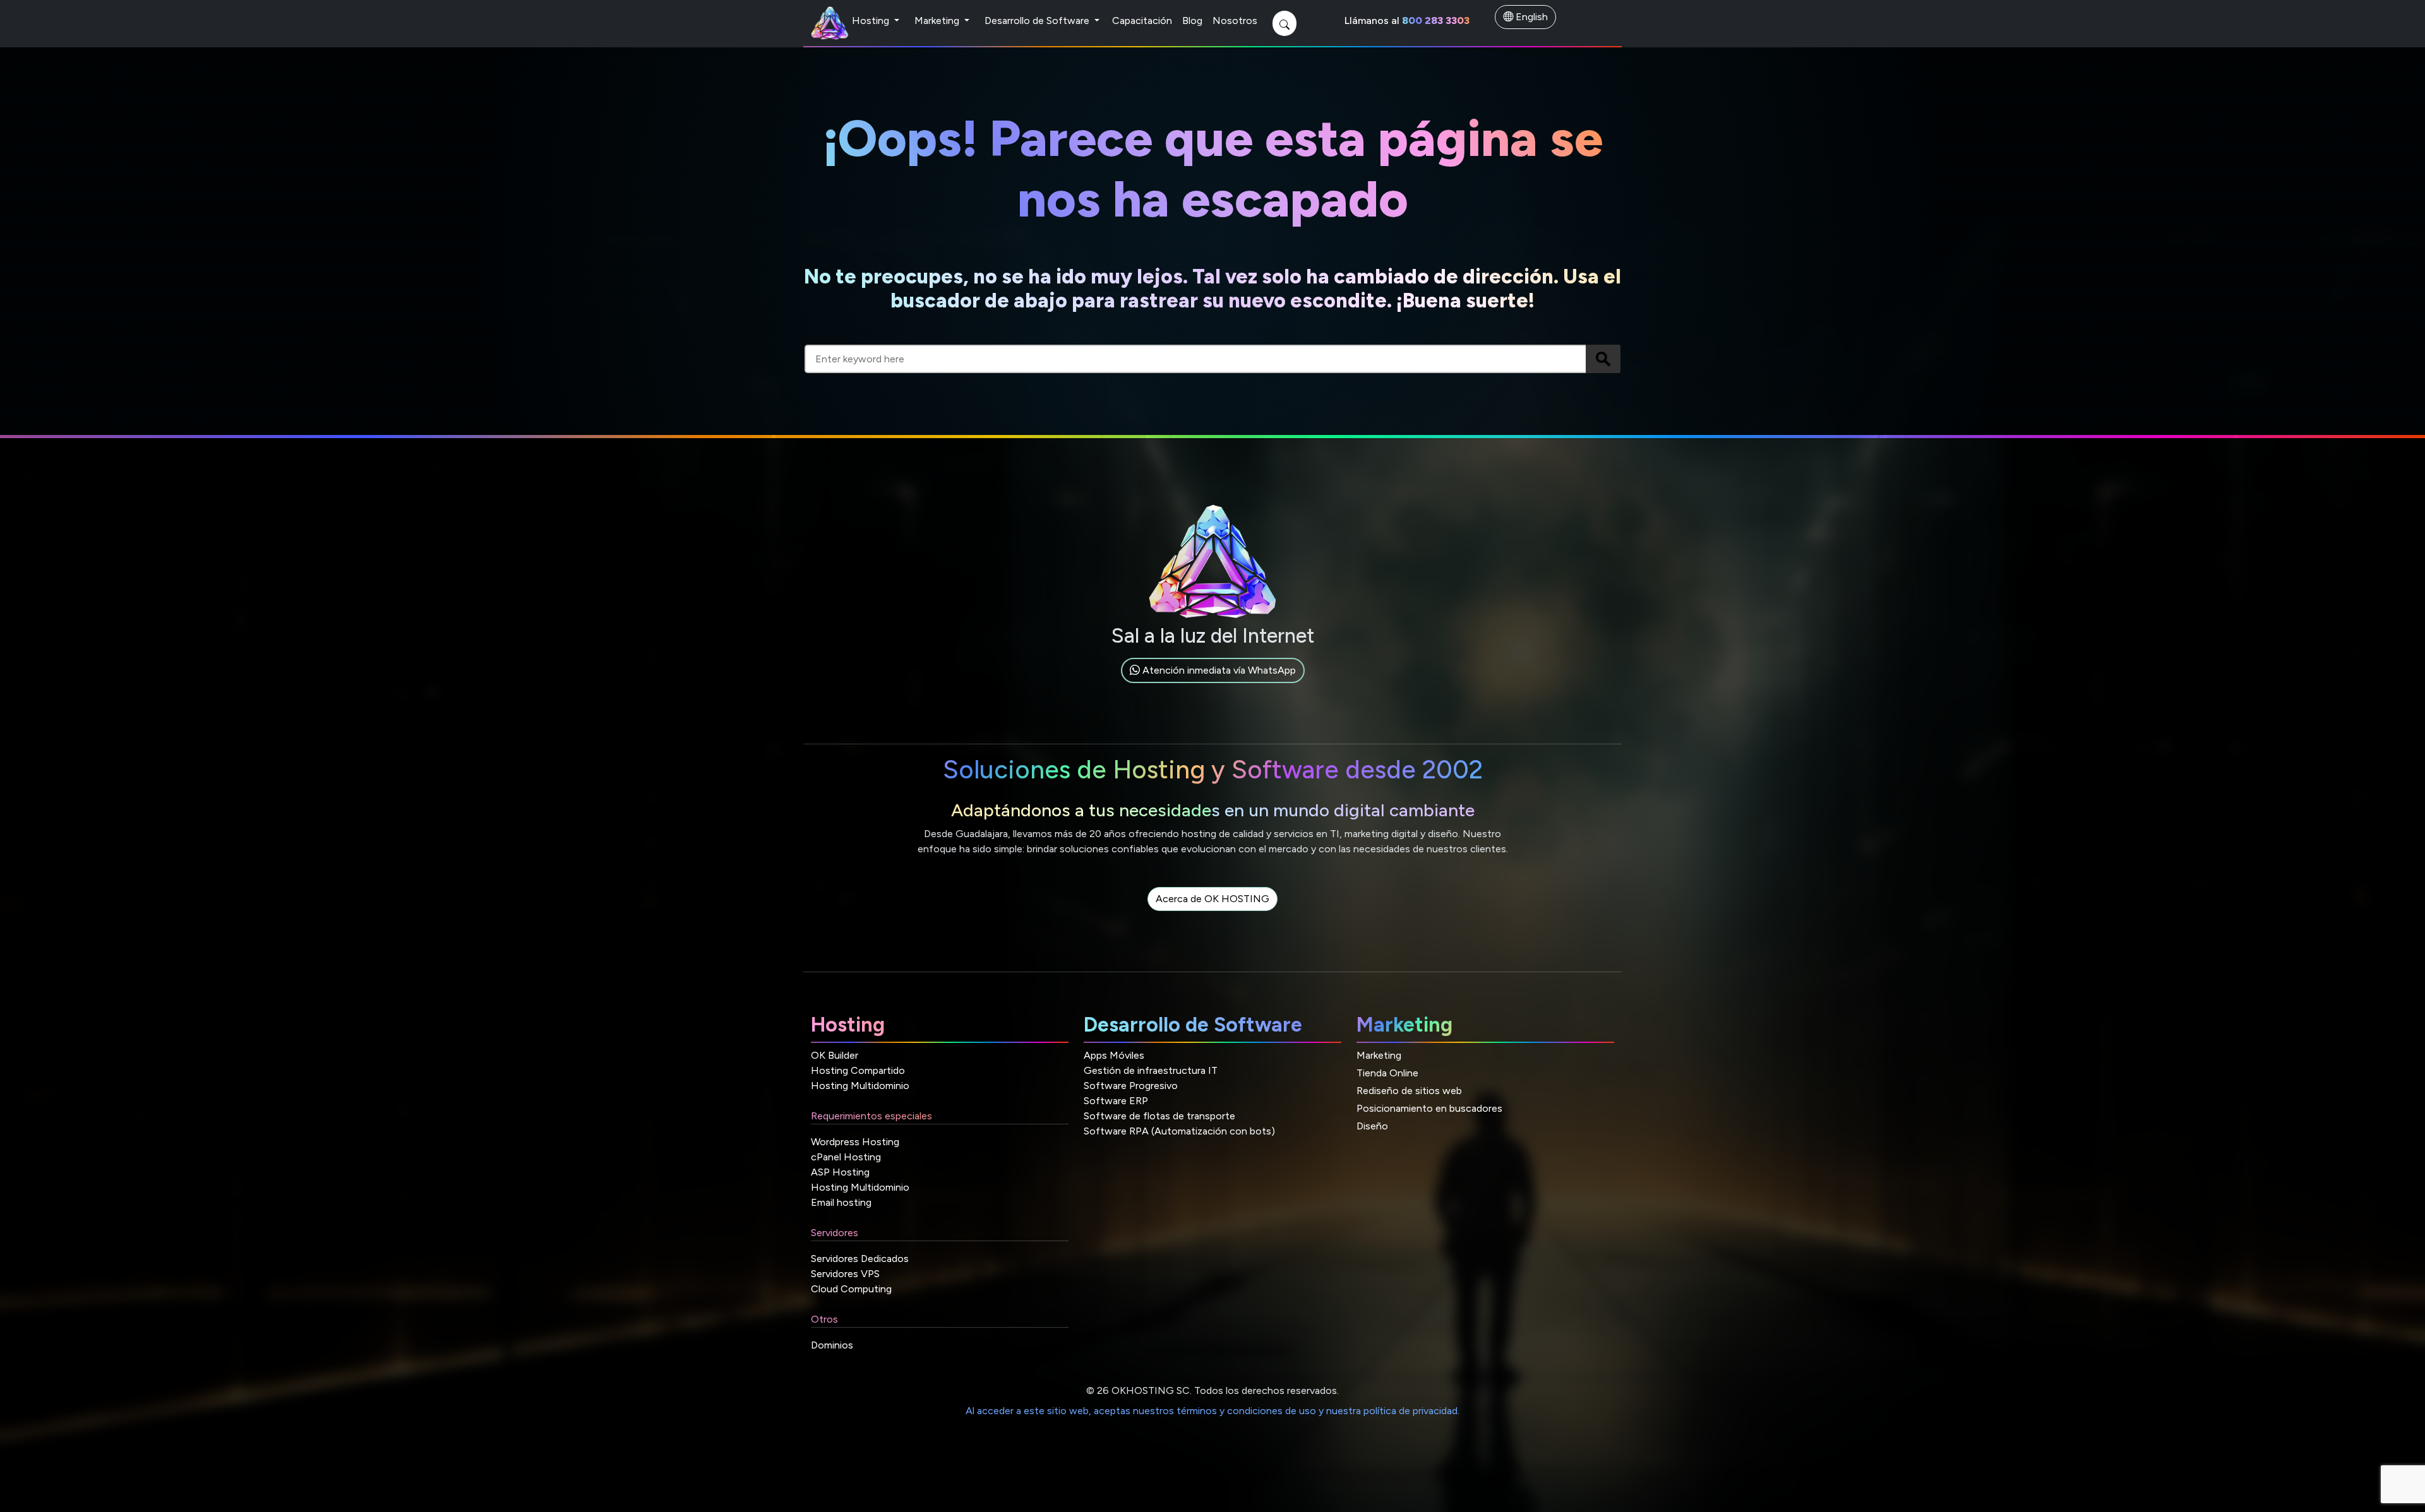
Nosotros (1235, 21)
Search (1603, 359)
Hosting (872, 21)
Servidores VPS (845, 1274)
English (1530, 17)
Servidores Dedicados (860, 1259)
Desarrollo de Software (1038, 21)
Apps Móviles (1114, 1055)
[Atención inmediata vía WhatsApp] (1213, 685)
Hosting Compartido (858, 1070)
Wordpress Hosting (855, 1142)
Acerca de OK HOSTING (1212, 899)
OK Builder (835, 1055)
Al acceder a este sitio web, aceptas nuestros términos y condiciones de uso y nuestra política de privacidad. (1212, 1411)
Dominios (832, 1345)
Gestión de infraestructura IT (1151, 1070)
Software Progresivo (1131, 1086)
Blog (1192, 21)
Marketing (938, 21)
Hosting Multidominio (860, 1086)
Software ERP (1116, 1101)
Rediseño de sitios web (1409, 1091)
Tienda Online (1387, 1073)
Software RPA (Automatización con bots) (1179, 1131)
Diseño (1372, 1126)
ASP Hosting (840, 1172)
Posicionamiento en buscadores (1429, 1108)
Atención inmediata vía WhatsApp (1218, 670)
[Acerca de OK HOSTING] (1212, 913)
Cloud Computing (851, 1289)
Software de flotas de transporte (1159, 1116)
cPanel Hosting (846, 1157)
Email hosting (841, 1202)
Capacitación (1142, 21)
